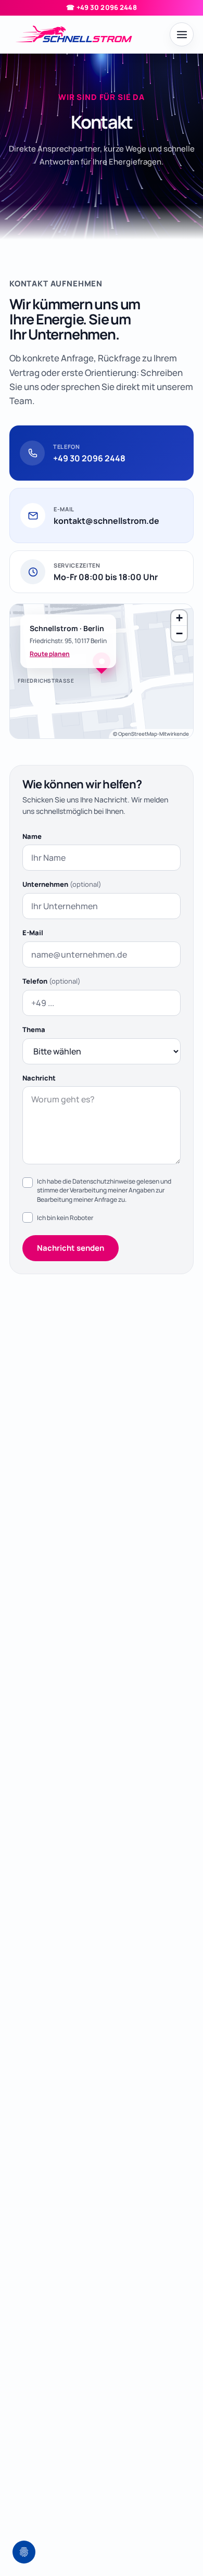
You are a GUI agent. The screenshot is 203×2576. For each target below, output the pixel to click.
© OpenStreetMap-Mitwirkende (151, 734)
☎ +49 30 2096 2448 (101, 7)
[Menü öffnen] (182, 34)
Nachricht (39, 1078)
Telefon (52, 981)
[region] (102, 671)
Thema (34, 1029)
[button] (102, 661)
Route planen (50, 654)
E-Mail (33, 933)
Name (32, 836)
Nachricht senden (71, 1248)
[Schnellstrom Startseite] (86, 35)
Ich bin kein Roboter (65, 1218)
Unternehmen (62, 884)
